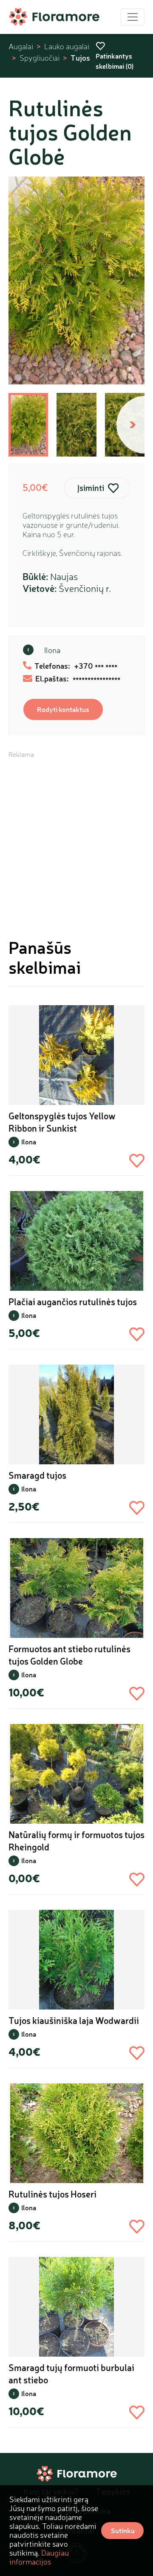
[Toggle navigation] (133, 17)
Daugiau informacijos (39, 2557)
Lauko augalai (67, 46)
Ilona (52, 650)
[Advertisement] (76, 835)
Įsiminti (91, 488)
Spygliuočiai (40, 58)
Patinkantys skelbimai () (115, 61)
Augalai (21, 46)
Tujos (80, 58)
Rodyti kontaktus (63, 709)
